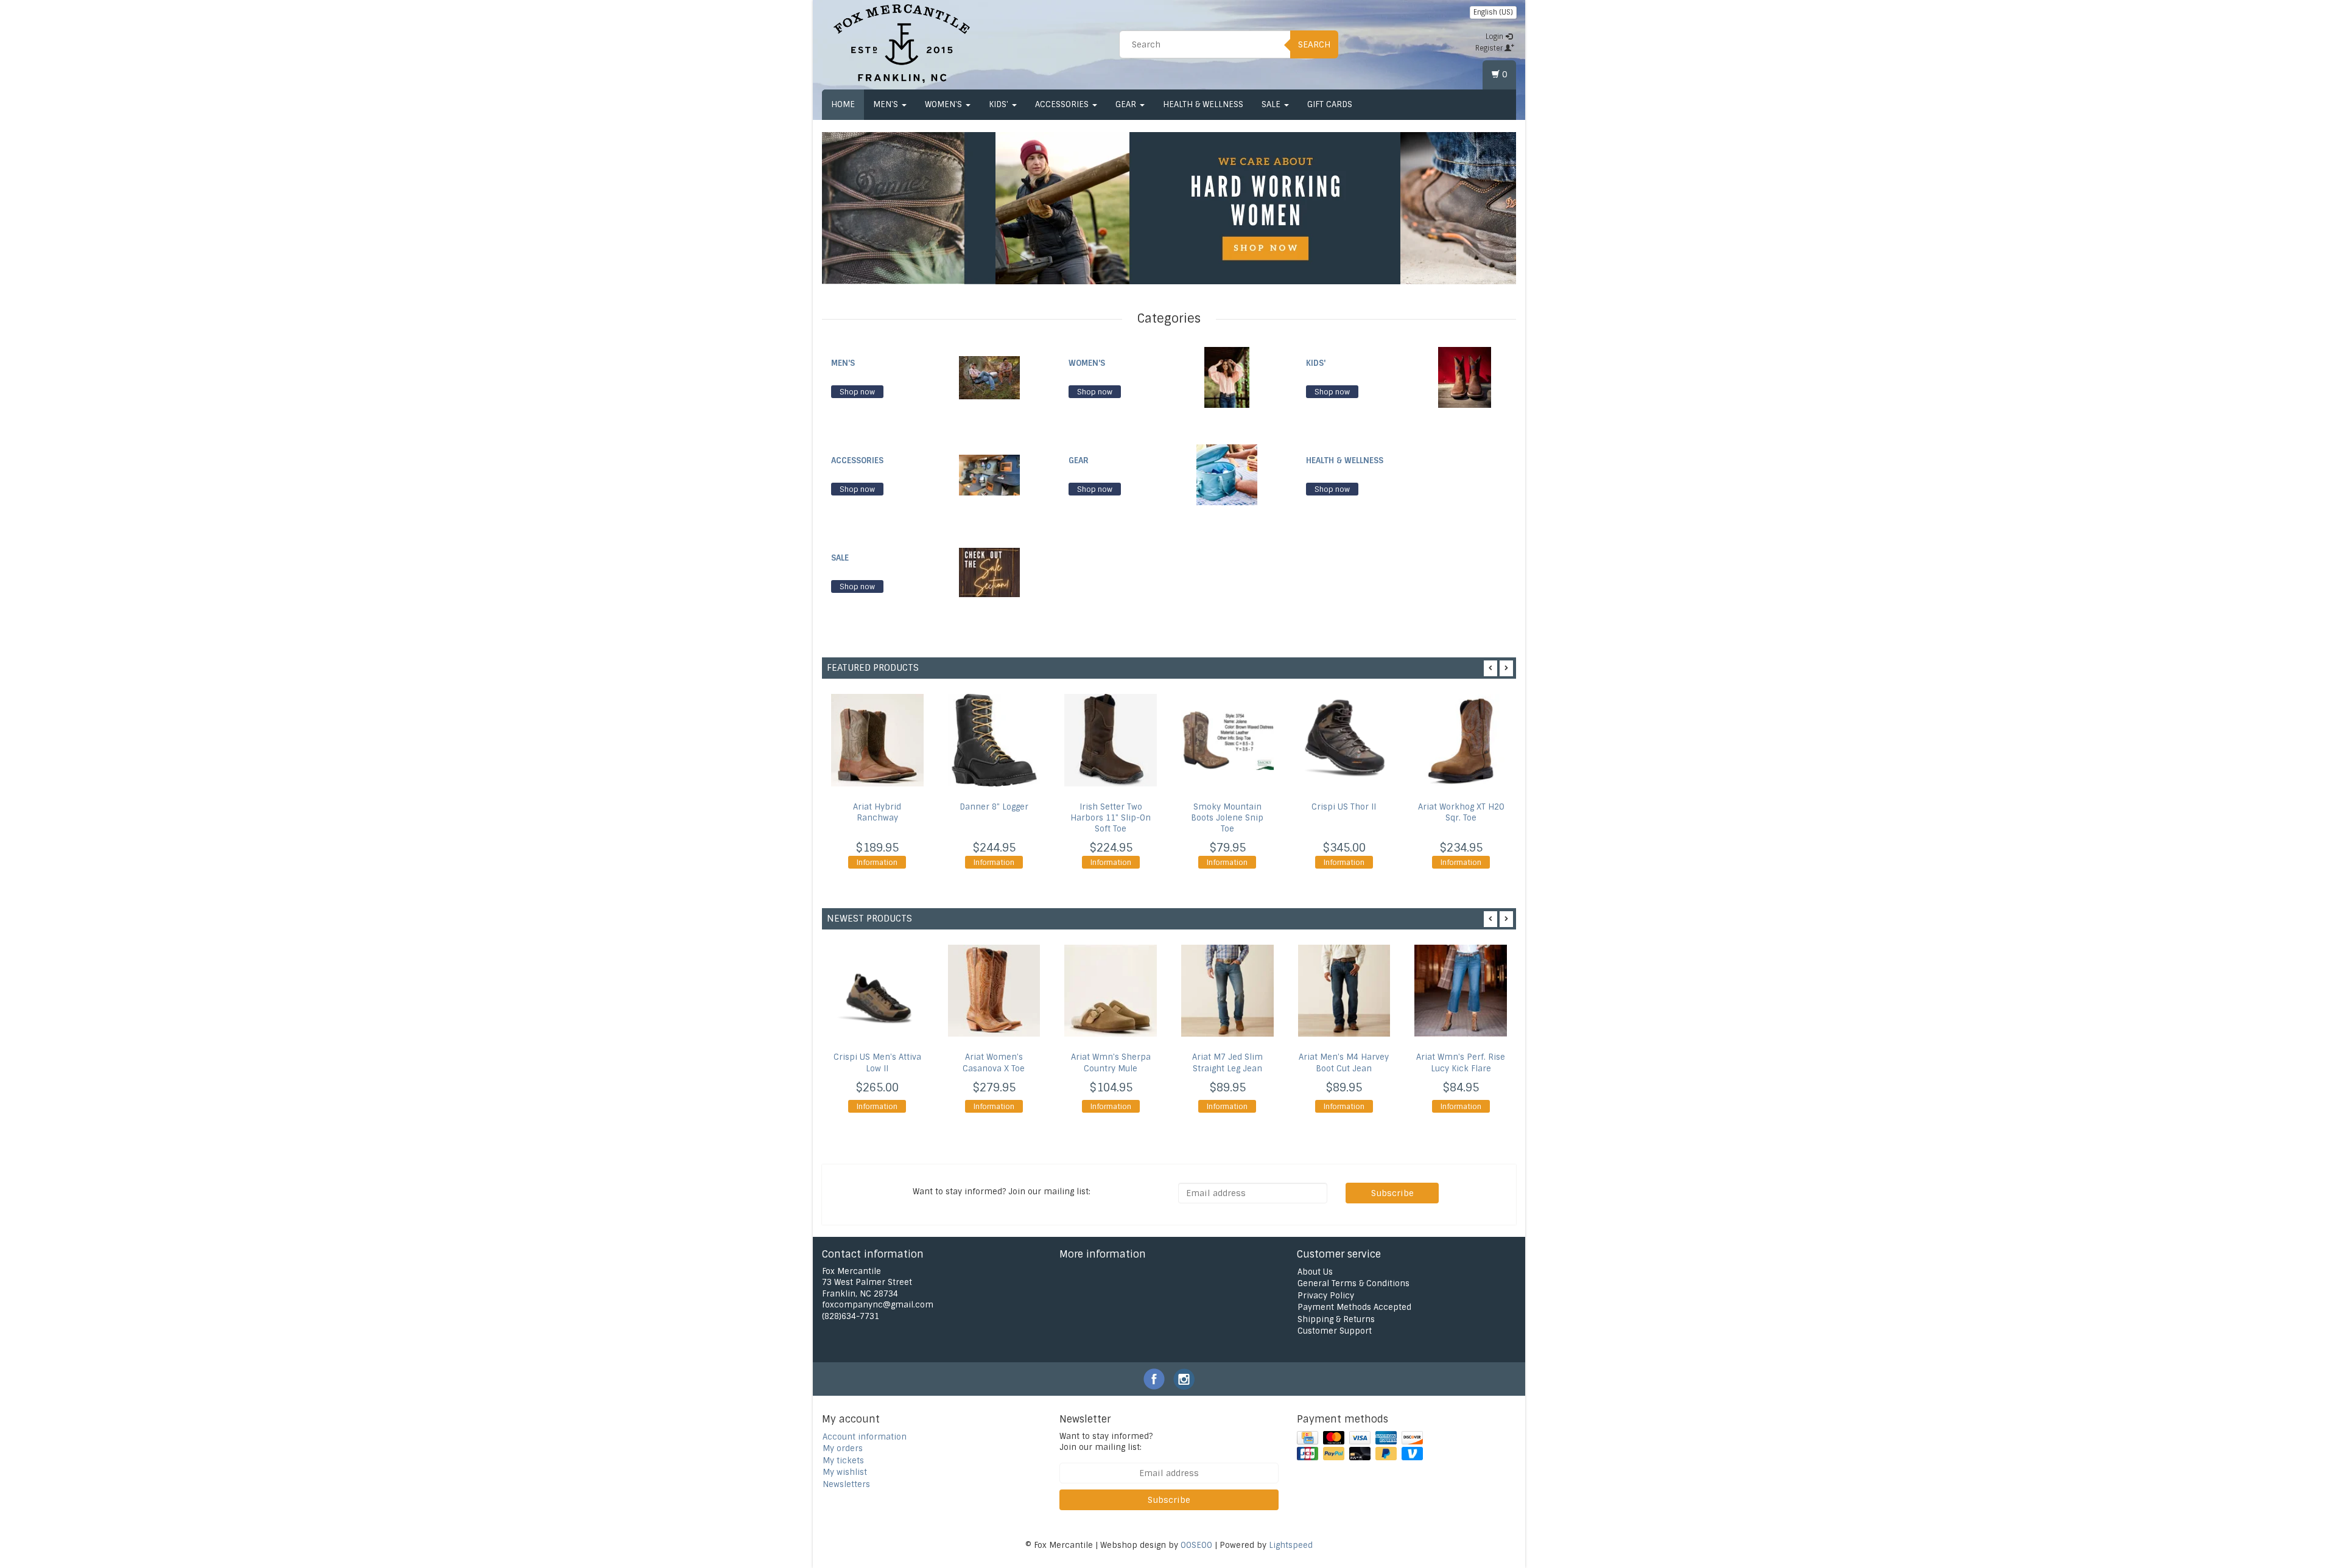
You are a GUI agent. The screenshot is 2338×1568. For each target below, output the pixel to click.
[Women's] (1227, 377)
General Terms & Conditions (1353, 1283)
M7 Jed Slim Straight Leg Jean (1227, 1063)
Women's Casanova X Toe (994, 1063)
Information (877, 863)
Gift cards (1330, 104)
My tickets (843, 1461)
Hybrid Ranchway (877, 812)
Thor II (1344, 807)
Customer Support (1335, 1331)
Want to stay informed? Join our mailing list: (1106, 1442)
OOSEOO (1196, 1545)
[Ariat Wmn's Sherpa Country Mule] (1111, 991)
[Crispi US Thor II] (1344, 740)
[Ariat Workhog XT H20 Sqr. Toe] (1461, 740)
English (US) (1493, 12)
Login (1495, 37)
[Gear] (1227, 474)
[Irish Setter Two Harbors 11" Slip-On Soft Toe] (1111, 740)
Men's (887, 104)
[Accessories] (989, 474)
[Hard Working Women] (1198, 208)
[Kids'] (1464, 377)
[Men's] (989, 377)
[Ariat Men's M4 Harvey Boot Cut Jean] (1344, 991)
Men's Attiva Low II (877, 1063)
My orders (843, 1448)
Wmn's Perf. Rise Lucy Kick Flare (1461, 1063)
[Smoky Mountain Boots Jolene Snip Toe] (1227, 740)
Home (843, 104)
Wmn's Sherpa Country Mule (1111, 1063)
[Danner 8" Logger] (994, 740)
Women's (945, 104)
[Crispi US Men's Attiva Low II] (877, 991)
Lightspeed (1291, 1545)
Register (1490, 48)
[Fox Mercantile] (902, 43)
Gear (1127, 104)
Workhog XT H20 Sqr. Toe (1461, 812)
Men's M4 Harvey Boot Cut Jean (1344, 1063)
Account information (865, 1437)
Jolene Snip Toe (1227, 818)
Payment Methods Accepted (1354, 1307)
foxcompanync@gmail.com (878, 1305)
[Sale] (989, 572)
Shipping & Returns (1336, 1319)
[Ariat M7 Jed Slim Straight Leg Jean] (1227, 991)
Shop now (857, 392)
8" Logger (994, 807)
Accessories (1063, 104)
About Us (1315, 1272)
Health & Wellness (1203, 104)
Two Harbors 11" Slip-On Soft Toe (1111, 818)
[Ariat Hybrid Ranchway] (877, 740)
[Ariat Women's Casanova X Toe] (994, 991)
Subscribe (1392, 1193)
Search (1314, 44)
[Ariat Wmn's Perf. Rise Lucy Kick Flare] (1461, 991)
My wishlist (845, 1472)
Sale (1272, 104)
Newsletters (846, 1484)
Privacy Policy (1326, 1296)
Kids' (1000, 104)
